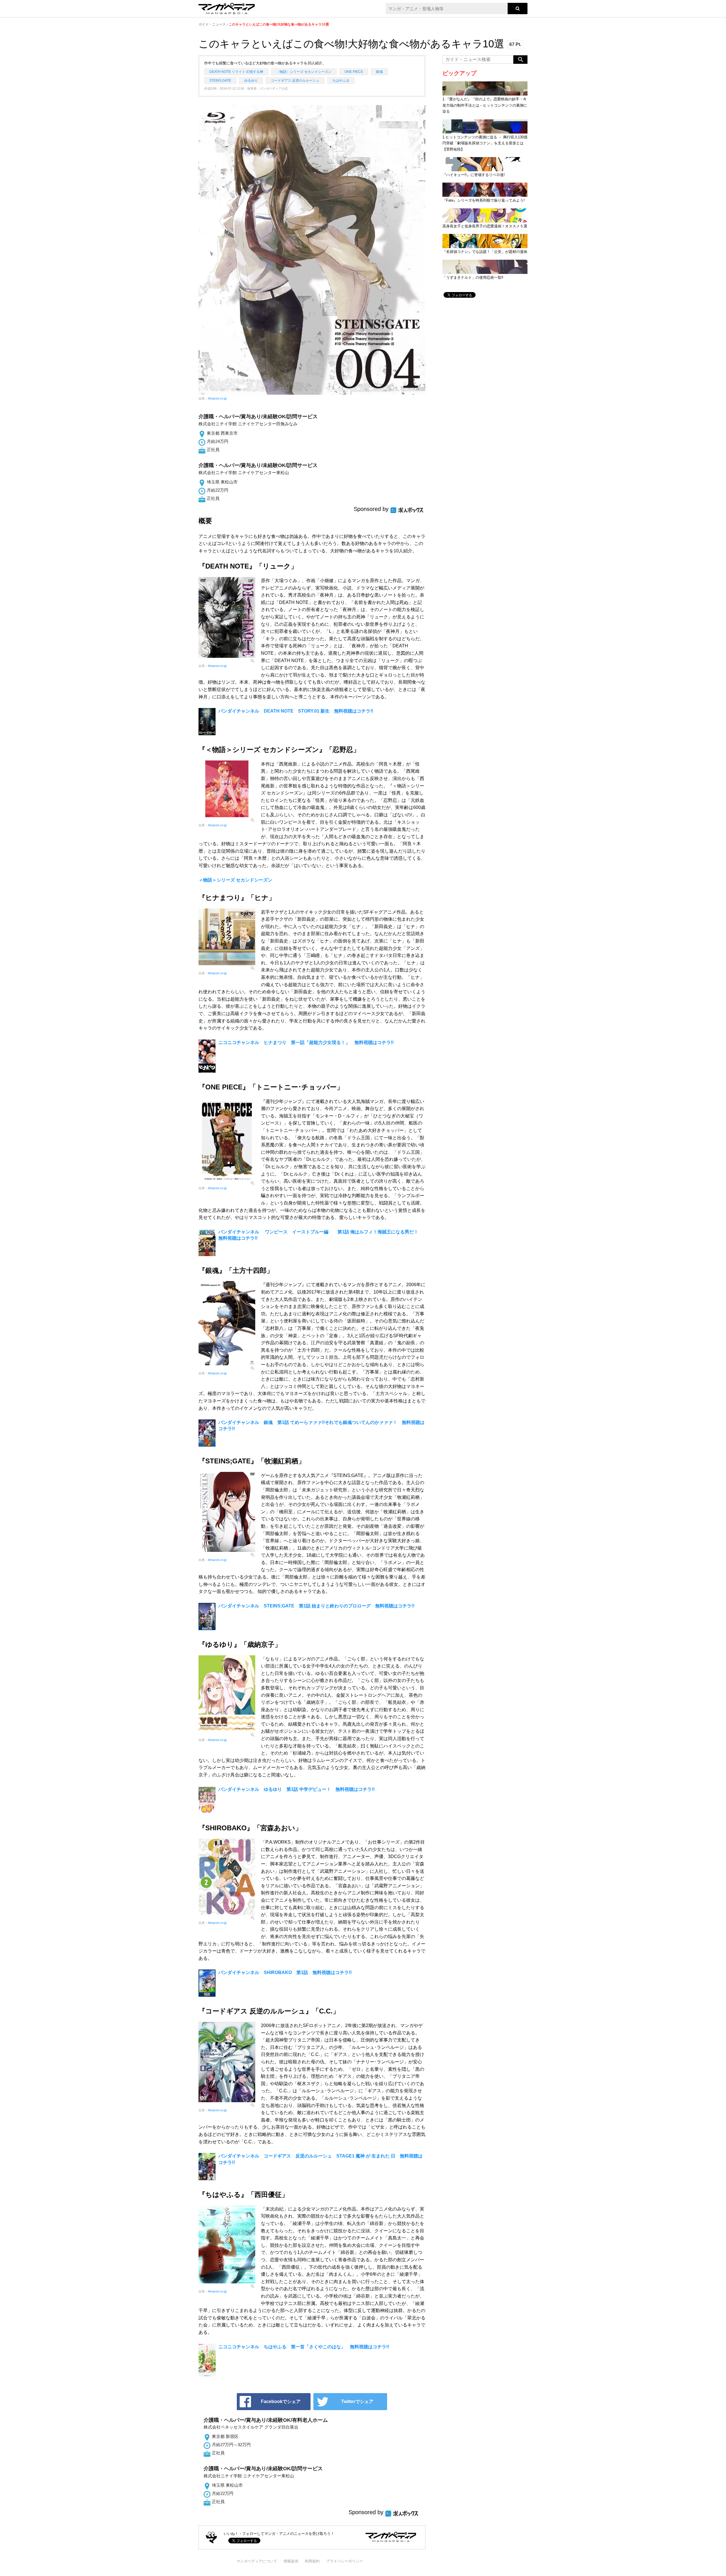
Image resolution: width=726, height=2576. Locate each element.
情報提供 (291, 2561)
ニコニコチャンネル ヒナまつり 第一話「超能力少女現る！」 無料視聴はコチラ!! (306, 1042)
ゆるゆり (251, 81)
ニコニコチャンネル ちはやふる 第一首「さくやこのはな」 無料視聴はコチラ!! (304, 2347)
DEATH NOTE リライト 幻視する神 (236, 72)
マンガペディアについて (257, 2561)
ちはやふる (341, 81)
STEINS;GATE (220, 81)
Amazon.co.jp (217, 398)
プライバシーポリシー (345, 2561)
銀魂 (379, 72)
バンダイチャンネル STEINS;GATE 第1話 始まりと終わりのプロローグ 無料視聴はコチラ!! (316, 1606)
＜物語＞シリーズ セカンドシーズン (235, 880)
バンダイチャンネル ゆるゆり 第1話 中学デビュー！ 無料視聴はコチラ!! (296, 1789)
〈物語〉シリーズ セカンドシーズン (304, 72)
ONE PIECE (354, 72)
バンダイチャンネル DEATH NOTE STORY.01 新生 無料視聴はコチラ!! (296, 711)
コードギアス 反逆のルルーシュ (295, 81)
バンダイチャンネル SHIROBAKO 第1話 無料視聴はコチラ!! (285, 1972)
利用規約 (312, 2561)
